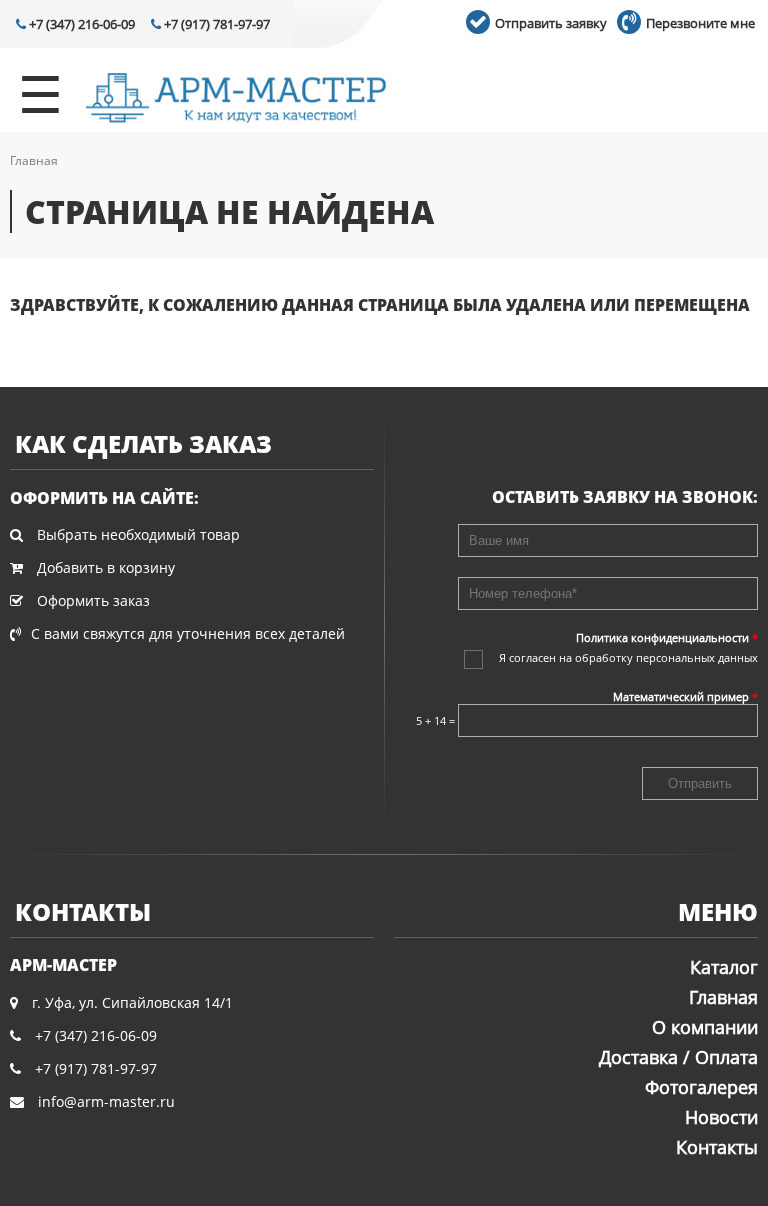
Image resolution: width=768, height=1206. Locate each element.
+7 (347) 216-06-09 (80, 24)
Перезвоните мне (699, 23)
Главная (34, 160)
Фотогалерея (701, 1087)
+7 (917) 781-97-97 (215, 24)
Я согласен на (628, 657)
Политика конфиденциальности (667, 637)
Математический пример (685, 696)
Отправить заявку (549, 23)
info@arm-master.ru (106, 1101)
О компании (705, 1027)
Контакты (717, 1147)
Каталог (724, 967)
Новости (721, 1117)
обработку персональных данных (666, 657)
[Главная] (236, 100)
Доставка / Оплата (678, 1057)
